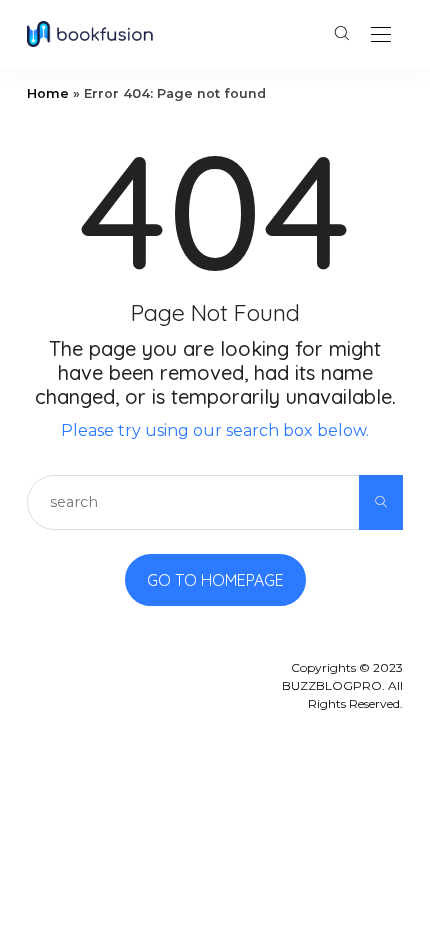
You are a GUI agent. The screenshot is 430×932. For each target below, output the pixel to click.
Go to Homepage (215, 580)
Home (48, 93)
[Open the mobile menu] (381, 35)
